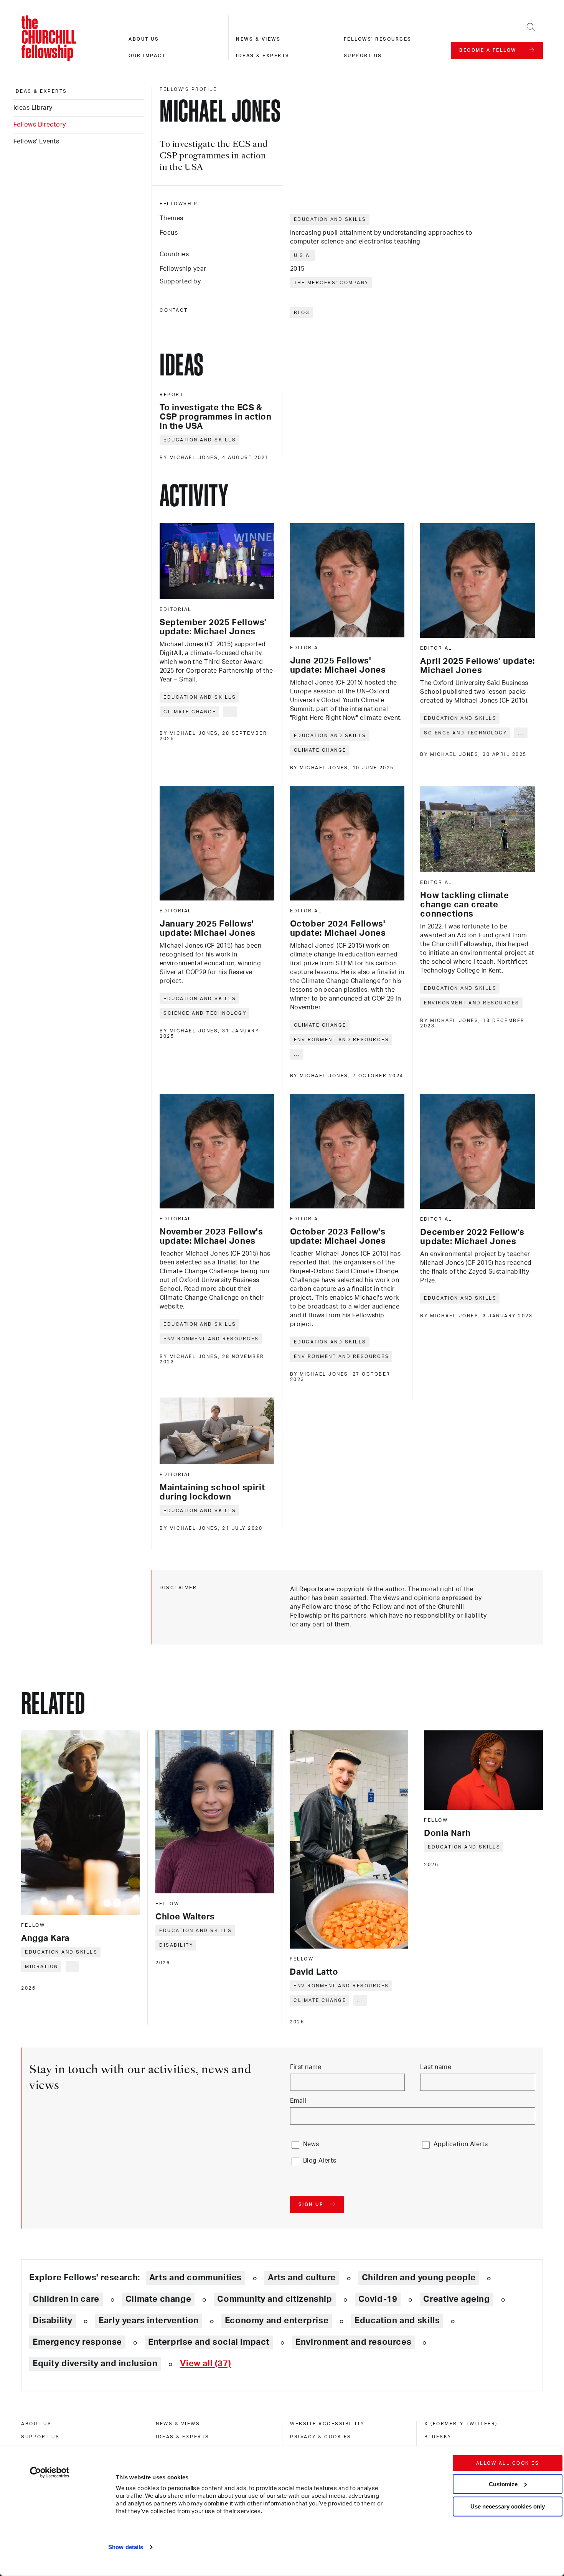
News (311, 2144)
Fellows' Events (36, 142)
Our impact (147, 56)
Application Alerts (461, 2144)
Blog (302, 313)
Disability (176, 1945)
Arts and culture (302, 2278)
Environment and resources (342, 1040)
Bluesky (438, 2437)
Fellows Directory (40, 125)
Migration (42, 1967)
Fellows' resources (378, 39)
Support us (363, 56)
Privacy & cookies (321, 2437)
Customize (503, 2484)
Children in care (66, 2299)
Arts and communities (195, 2278)
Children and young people (419, 2278)
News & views (258, 39)
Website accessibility (327, 2424)
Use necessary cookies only (508, 2506)
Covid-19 (378, 2299)
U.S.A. (303, 255)
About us (144, 39)
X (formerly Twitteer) (461, 2424)
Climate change (190, 712)
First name (306, 2067)
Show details (126, 2547)
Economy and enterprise (277, 2321)
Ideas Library (33, 108)
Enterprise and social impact (209, 2342)
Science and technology (465, 733)
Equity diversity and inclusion (95, 2364)
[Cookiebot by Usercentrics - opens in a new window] (50, 2472)
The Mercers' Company (331, 283)
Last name (436, 2067)
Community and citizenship (275, 2299)
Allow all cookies (508, 2463)
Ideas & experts (263, 56)
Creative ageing (456, 2299)
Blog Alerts (320, 2161)
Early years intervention (149, 2321)
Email (298, 2101)
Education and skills (330, 219)
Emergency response (77, 2342)
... (230, 712)
